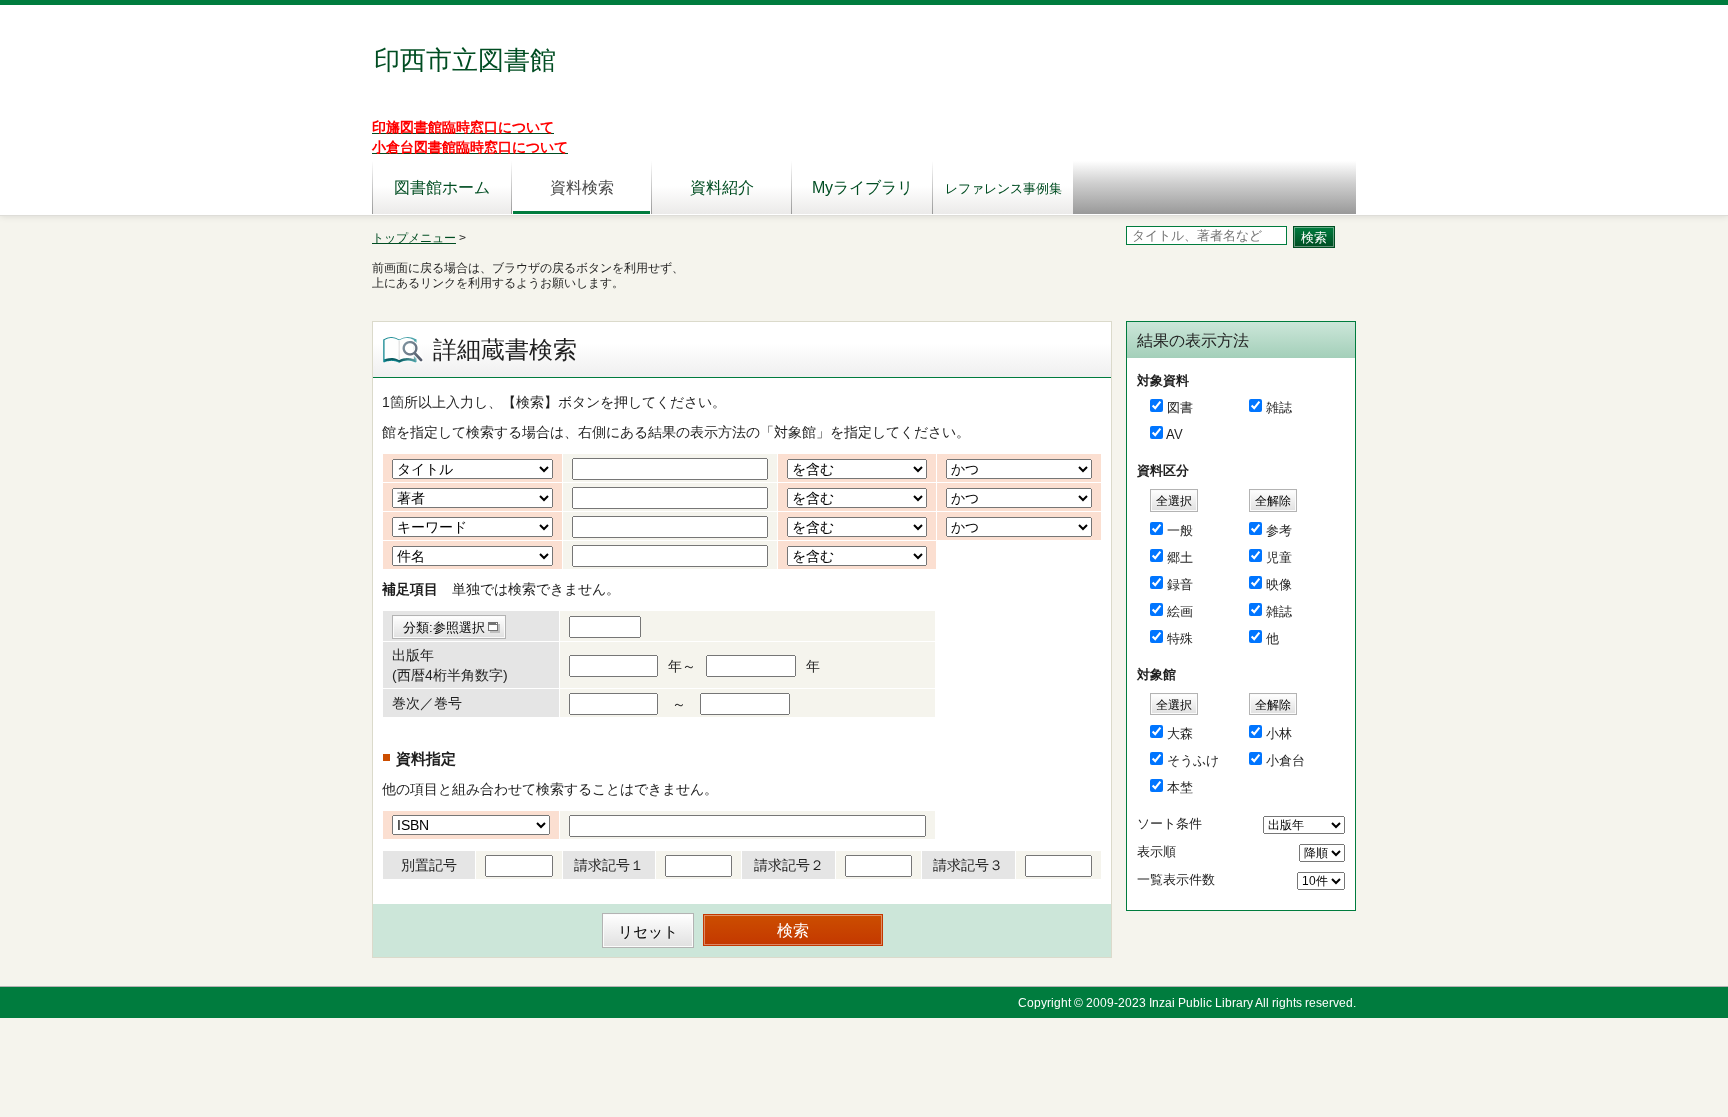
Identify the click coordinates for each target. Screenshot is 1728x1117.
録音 (1180, 584)
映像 (1279, 584)
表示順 (1156, 851)
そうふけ (1193, 760)
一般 (1180, 530)
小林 (1279, 733)
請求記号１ (609, 865)
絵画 (1180, 611)
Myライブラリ (862, 187)
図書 (1180, 407)
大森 (1180, 733)
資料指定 (426, 758)
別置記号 (429, 865)
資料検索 (582, 187)
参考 (1279, 530)
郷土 (1180, 557)
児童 (1279, 557)
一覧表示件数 (1176, 879)
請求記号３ (968, 865)
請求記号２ (789, 865)
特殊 (1180, 638)
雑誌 (1279, 407)
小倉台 (1285, 760)
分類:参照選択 (444, 627)
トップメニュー (414, 238)
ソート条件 (1169, 823)
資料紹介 (722, 187)
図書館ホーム (442, 187)
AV (1174, 434)
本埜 (1180, 787)
